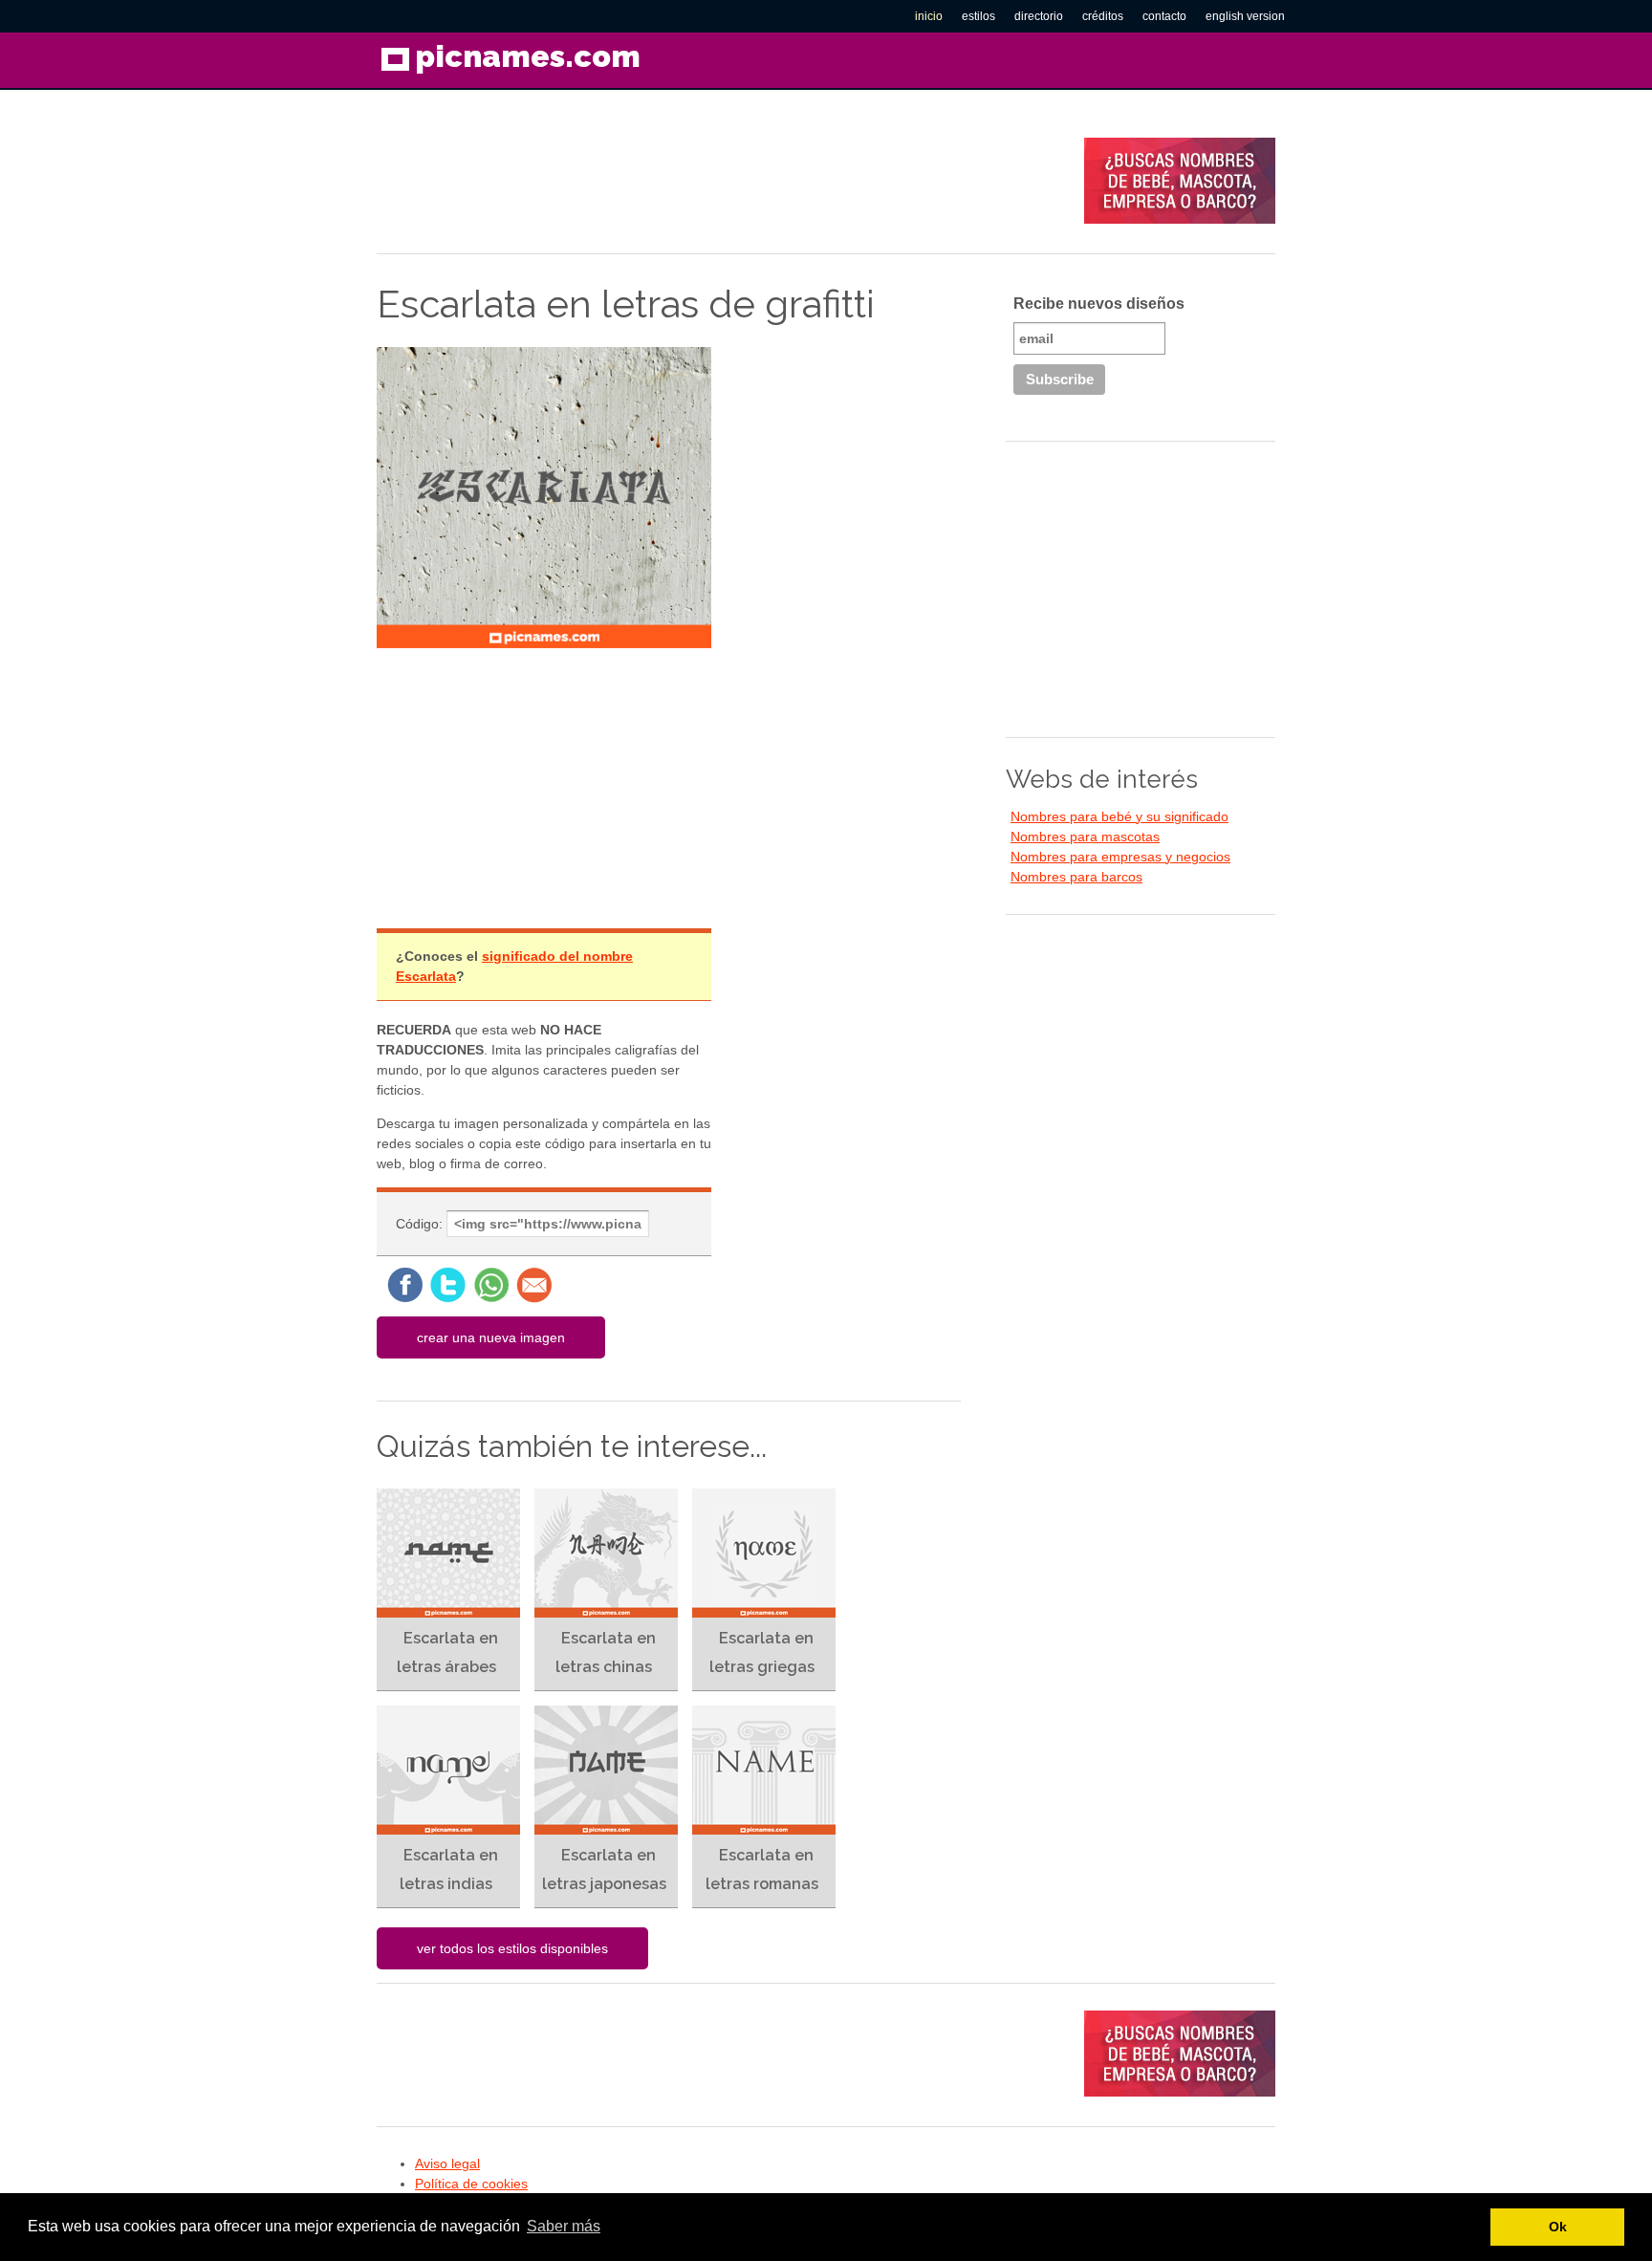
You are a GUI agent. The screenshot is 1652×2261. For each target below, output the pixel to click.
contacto (1164, 16)
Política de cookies (471, 2184)
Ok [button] (1558, 2227)
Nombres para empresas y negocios (1120, 857)
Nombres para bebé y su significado (1119, 816)
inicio (929, 16)
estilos (978, 16)
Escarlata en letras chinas (606, 1652)
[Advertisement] (725, 181)
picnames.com (528, 56)
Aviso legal (447, 2163)
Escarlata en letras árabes (448, 1652)
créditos (1103, 16)
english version (1245, 16)
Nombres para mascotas (1085, 837)
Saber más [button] (564, 2226)
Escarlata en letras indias (449, 1870)
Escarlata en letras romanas (762, 1870)
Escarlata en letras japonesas (604, 1870)
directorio (1039, 16)
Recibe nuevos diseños (1099, 304)
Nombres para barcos (1076, 877)
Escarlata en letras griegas (762, 1652)
